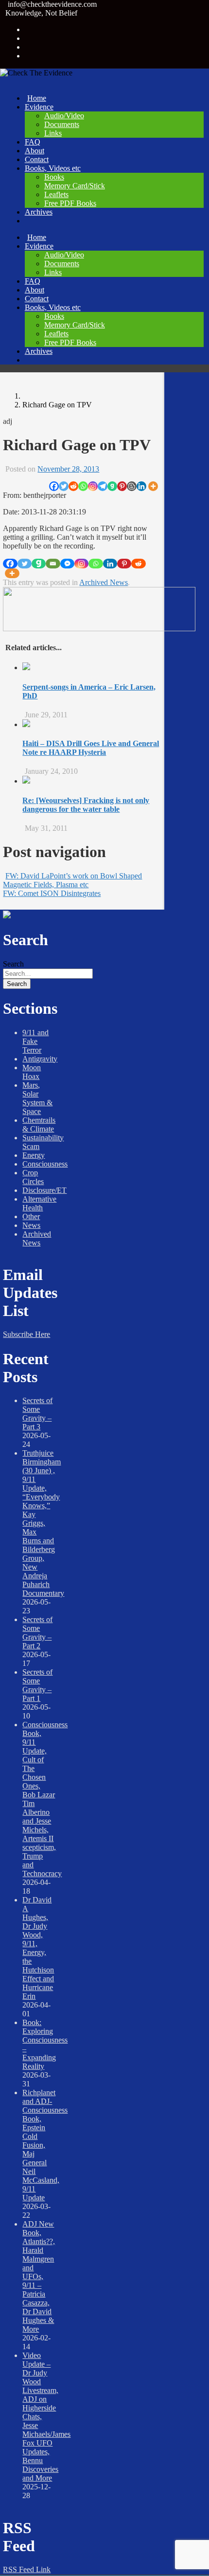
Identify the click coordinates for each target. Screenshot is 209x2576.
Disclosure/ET (44, 1190)
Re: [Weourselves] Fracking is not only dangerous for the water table (86, 805)
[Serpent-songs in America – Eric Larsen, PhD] (26, 667)
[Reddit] (73, 486)
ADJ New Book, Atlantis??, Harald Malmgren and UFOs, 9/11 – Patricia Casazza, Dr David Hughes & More (39, 2276)
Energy (34, 1155)
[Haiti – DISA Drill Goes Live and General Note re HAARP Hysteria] (26, 724)
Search (13, 964)
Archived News (104, 582)
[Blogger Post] (132, 486)
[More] (153, 486)
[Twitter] (64, 486)
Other (31, 1216)
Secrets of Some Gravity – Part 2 (37, 1633)
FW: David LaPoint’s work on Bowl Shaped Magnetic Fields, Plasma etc (72, 880)
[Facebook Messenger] (67, 564)
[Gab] (112, 486)
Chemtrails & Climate (39, 1124)
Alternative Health (39, 1203)
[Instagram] (93, 486)
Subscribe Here (26, 1334)
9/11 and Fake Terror (35, 1041)
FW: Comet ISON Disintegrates (52, 893)
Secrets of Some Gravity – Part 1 (37, 1685)
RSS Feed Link (27, 2569)
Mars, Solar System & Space (37, 1098)
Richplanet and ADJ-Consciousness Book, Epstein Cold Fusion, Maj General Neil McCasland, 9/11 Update (45, 2145)
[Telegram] (103, 486)
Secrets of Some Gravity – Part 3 (37, 1414)
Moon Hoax (32, 1072)
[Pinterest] (122, 486)
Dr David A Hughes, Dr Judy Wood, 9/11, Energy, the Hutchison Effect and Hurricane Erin (38, 1948)
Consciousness (45, 1164)
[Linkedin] (141, 486)
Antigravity (40, 1059)
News (31, 1225)
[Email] (53, 564)
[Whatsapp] (83, 486)
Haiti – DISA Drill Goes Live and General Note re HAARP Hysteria (91, 748)
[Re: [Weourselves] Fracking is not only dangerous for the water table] (26, 781)
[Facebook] (54, 486)
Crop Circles (33, 1177)
